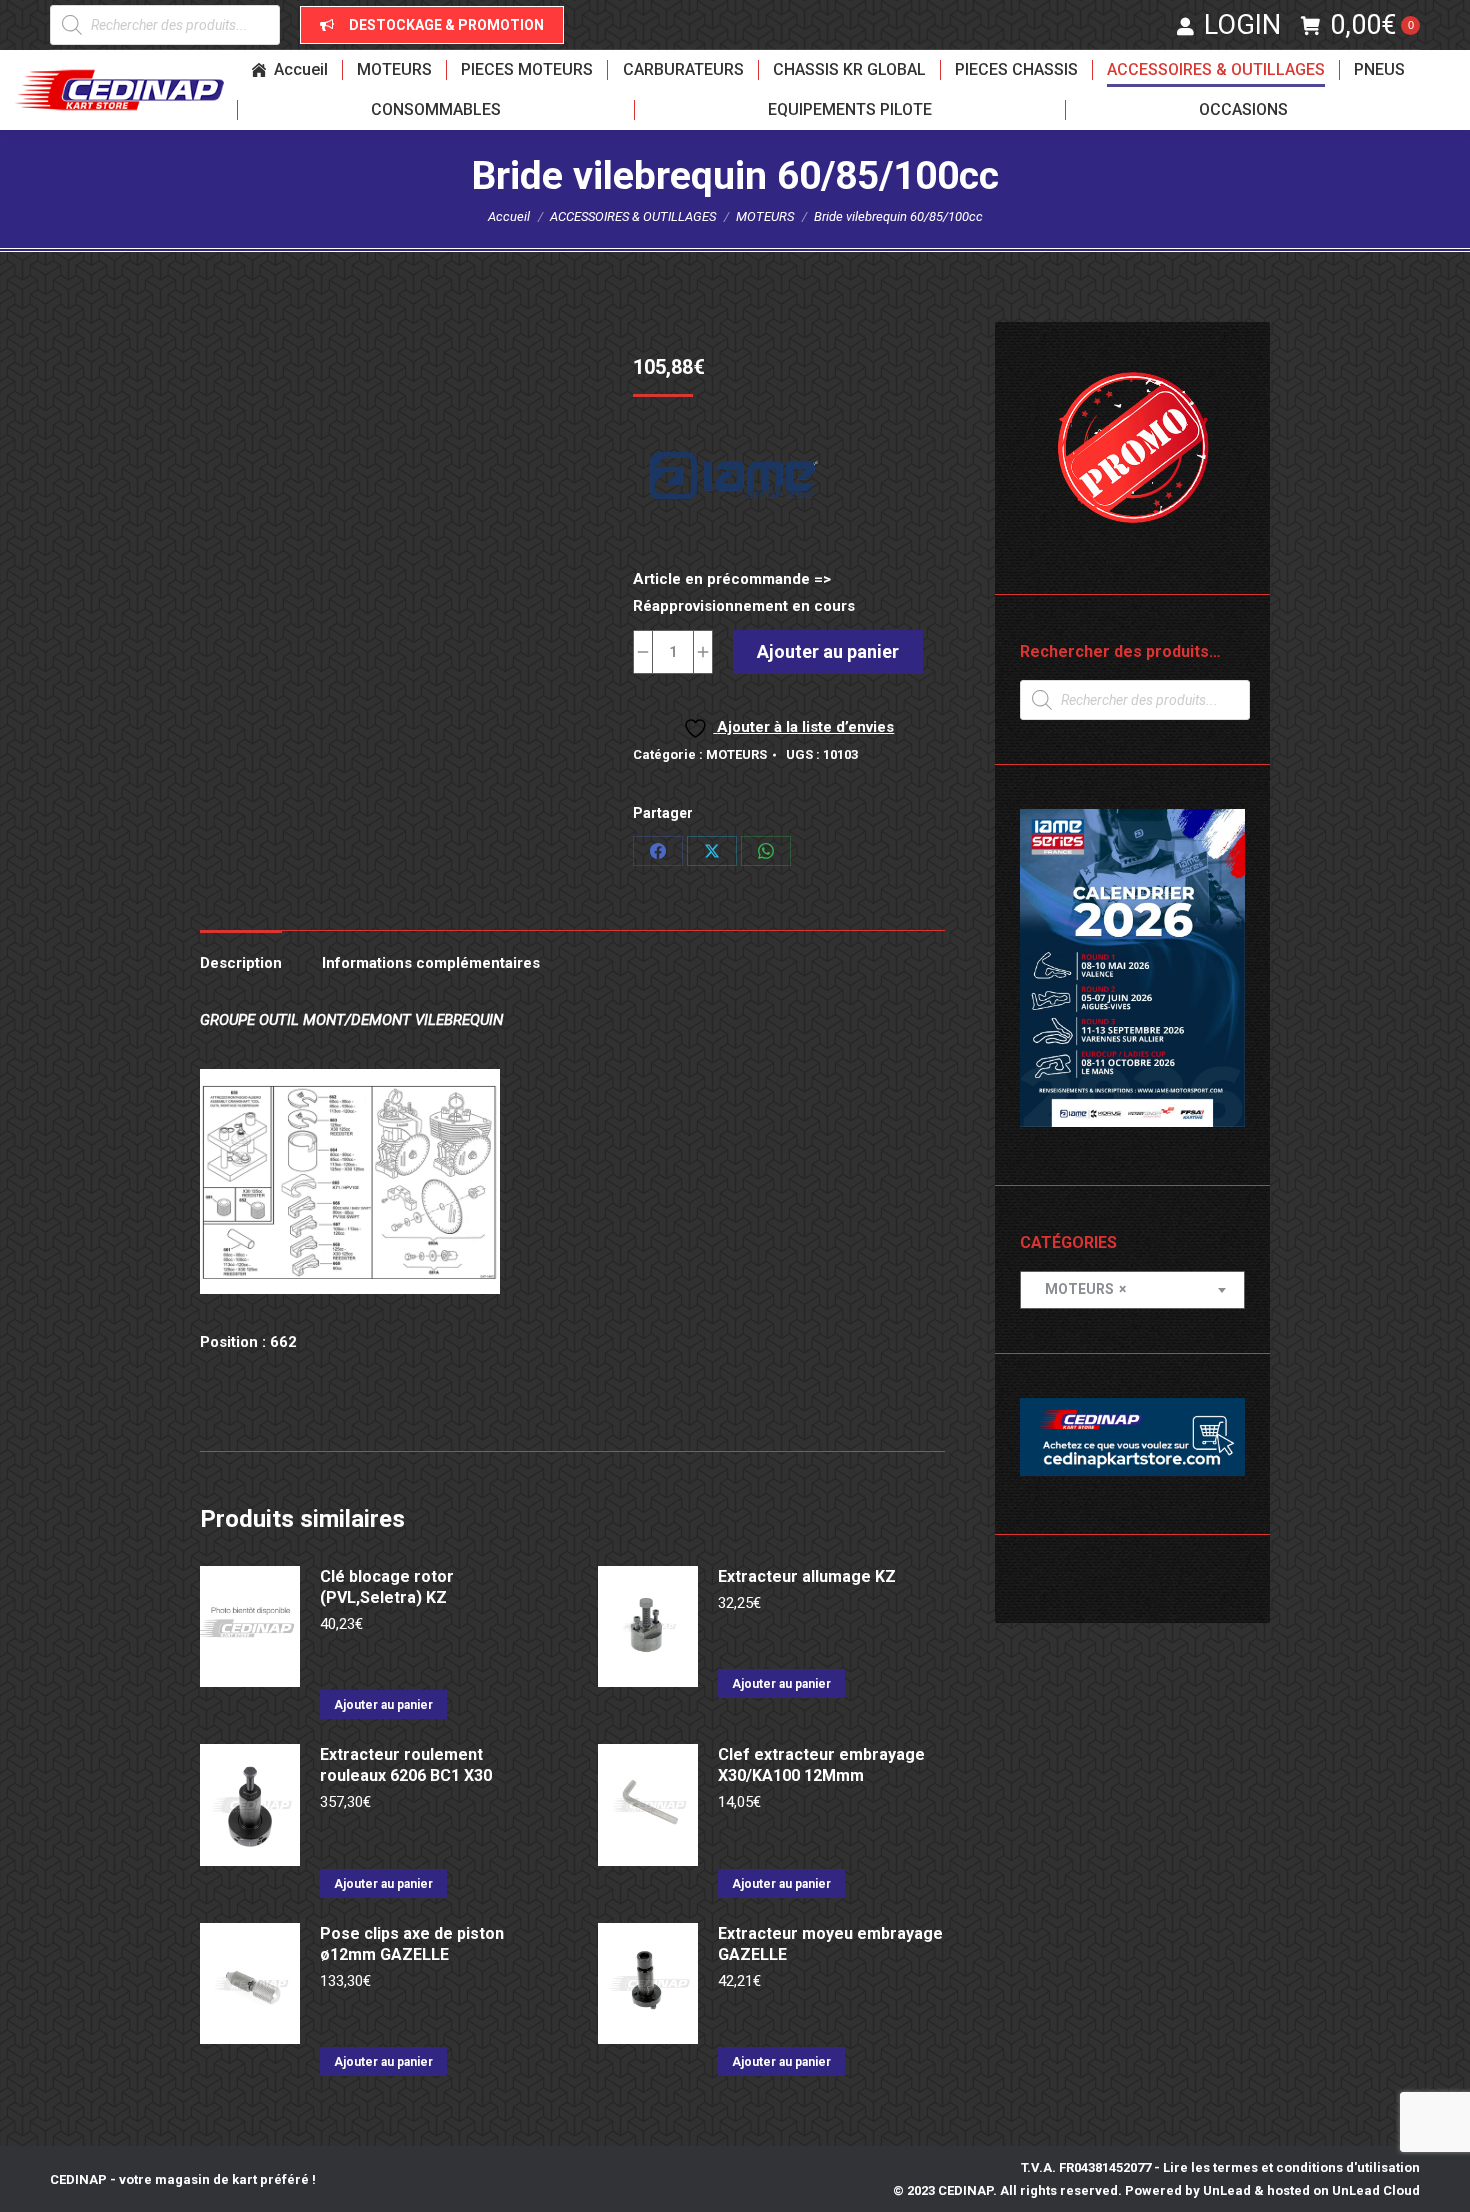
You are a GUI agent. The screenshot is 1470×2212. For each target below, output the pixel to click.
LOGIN (1242, 25)
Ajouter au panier (828, 651)
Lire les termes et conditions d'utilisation (1291, 2167)
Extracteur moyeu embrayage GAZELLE (830, 1944)
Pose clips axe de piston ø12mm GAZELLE (412, 1944)
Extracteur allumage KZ (807, 1576)
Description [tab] (241, 963)
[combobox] (1132, 1290)
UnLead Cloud (1376, 2190)
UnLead (1227, 2190)
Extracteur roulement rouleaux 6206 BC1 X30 (406, 1765)
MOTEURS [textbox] (1081, 1289)
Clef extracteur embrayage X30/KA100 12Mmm (821, 1765)
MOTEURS (736, 754)
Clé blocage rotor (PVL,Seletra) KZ (387, 1587)
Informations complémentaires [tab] (431, 963)
